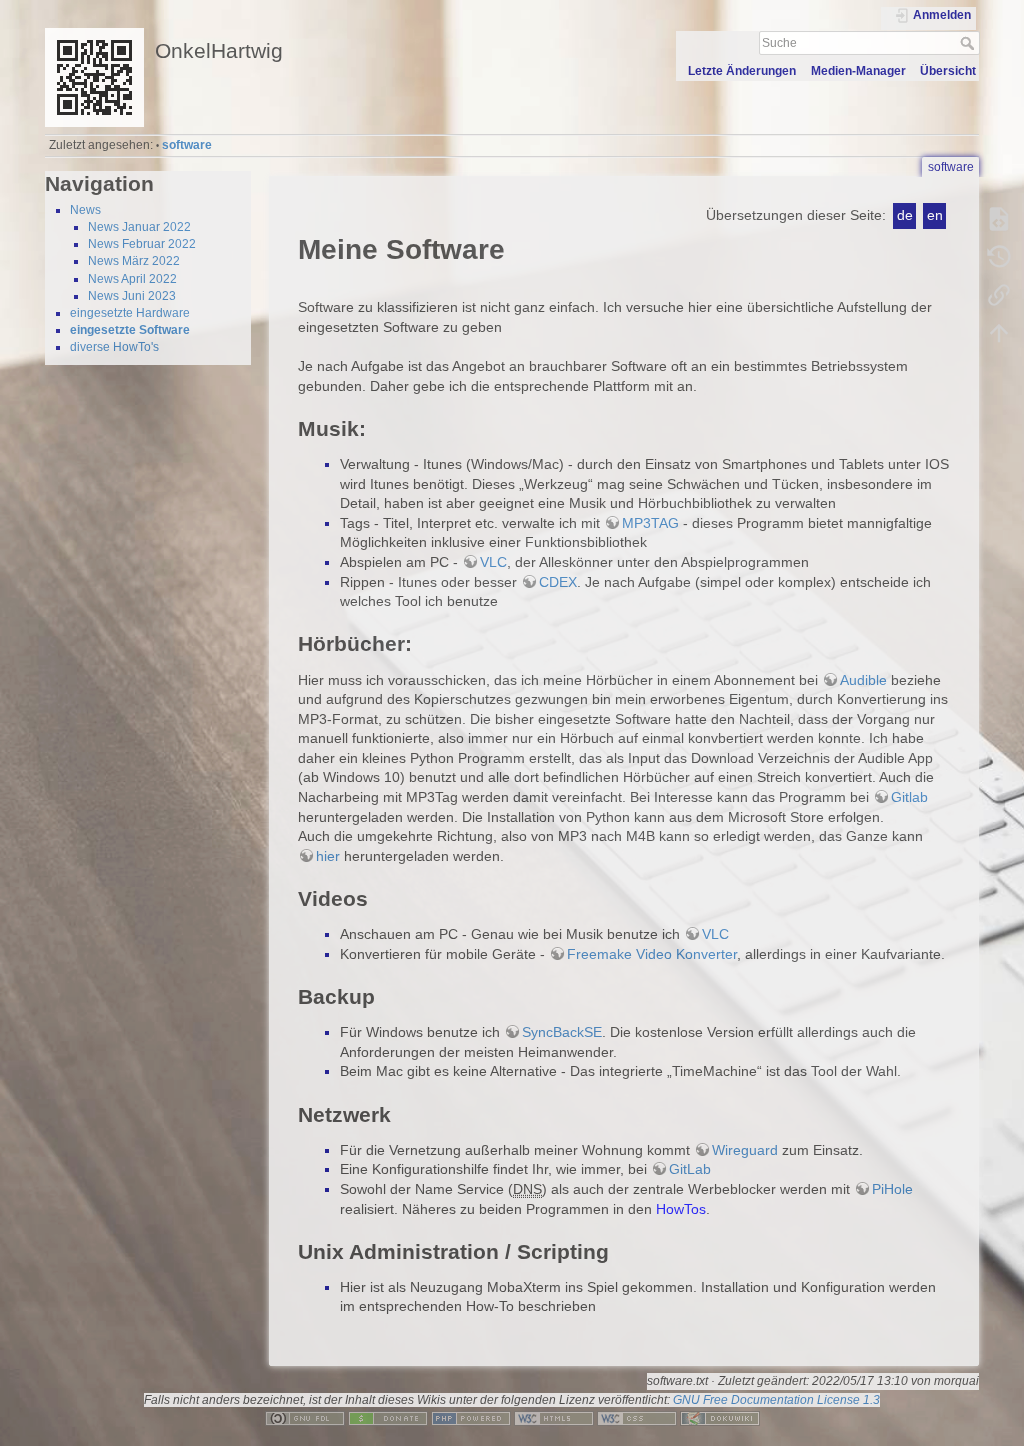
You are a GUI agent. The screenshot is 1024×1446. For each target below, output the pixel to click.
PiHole (892, 1189)
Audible (863, 680)
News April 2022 (132, 279)
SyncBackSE (562, 1032)
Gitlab (909, 797)
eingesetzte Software (130, 330)
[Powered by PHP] (471, 1417)
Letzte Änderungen (742, 71)
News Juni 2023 (132, 296)
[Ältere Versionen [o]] (999, 257)
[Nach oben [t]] (999, 333)
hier (328, 856)
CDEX (558, 582)
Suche (969, 43)
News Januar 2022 (139, 227)
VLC (493, 562)
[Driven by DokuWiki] (720, 1417)
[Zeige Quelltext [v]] (999, 219)
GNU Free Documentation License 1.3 (776, 1400)
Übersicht (948, 71)
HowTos (681, 1209)
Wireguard (745, 1150)
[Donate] (388, 1417)
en (935, 215)
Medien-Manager (858, 71)
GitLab (690, 1169)
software (187, 145)
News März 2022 (134, 261)
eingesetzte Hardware (130, 313)
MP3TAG (650, 523)
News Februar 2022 (142, 244)
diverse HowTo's (114, 347)
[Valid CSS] (637, 1417)
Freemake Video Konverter (652, 954)
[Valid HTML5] (554, 1417)
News (85, 210)
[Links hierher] (999, 295)
